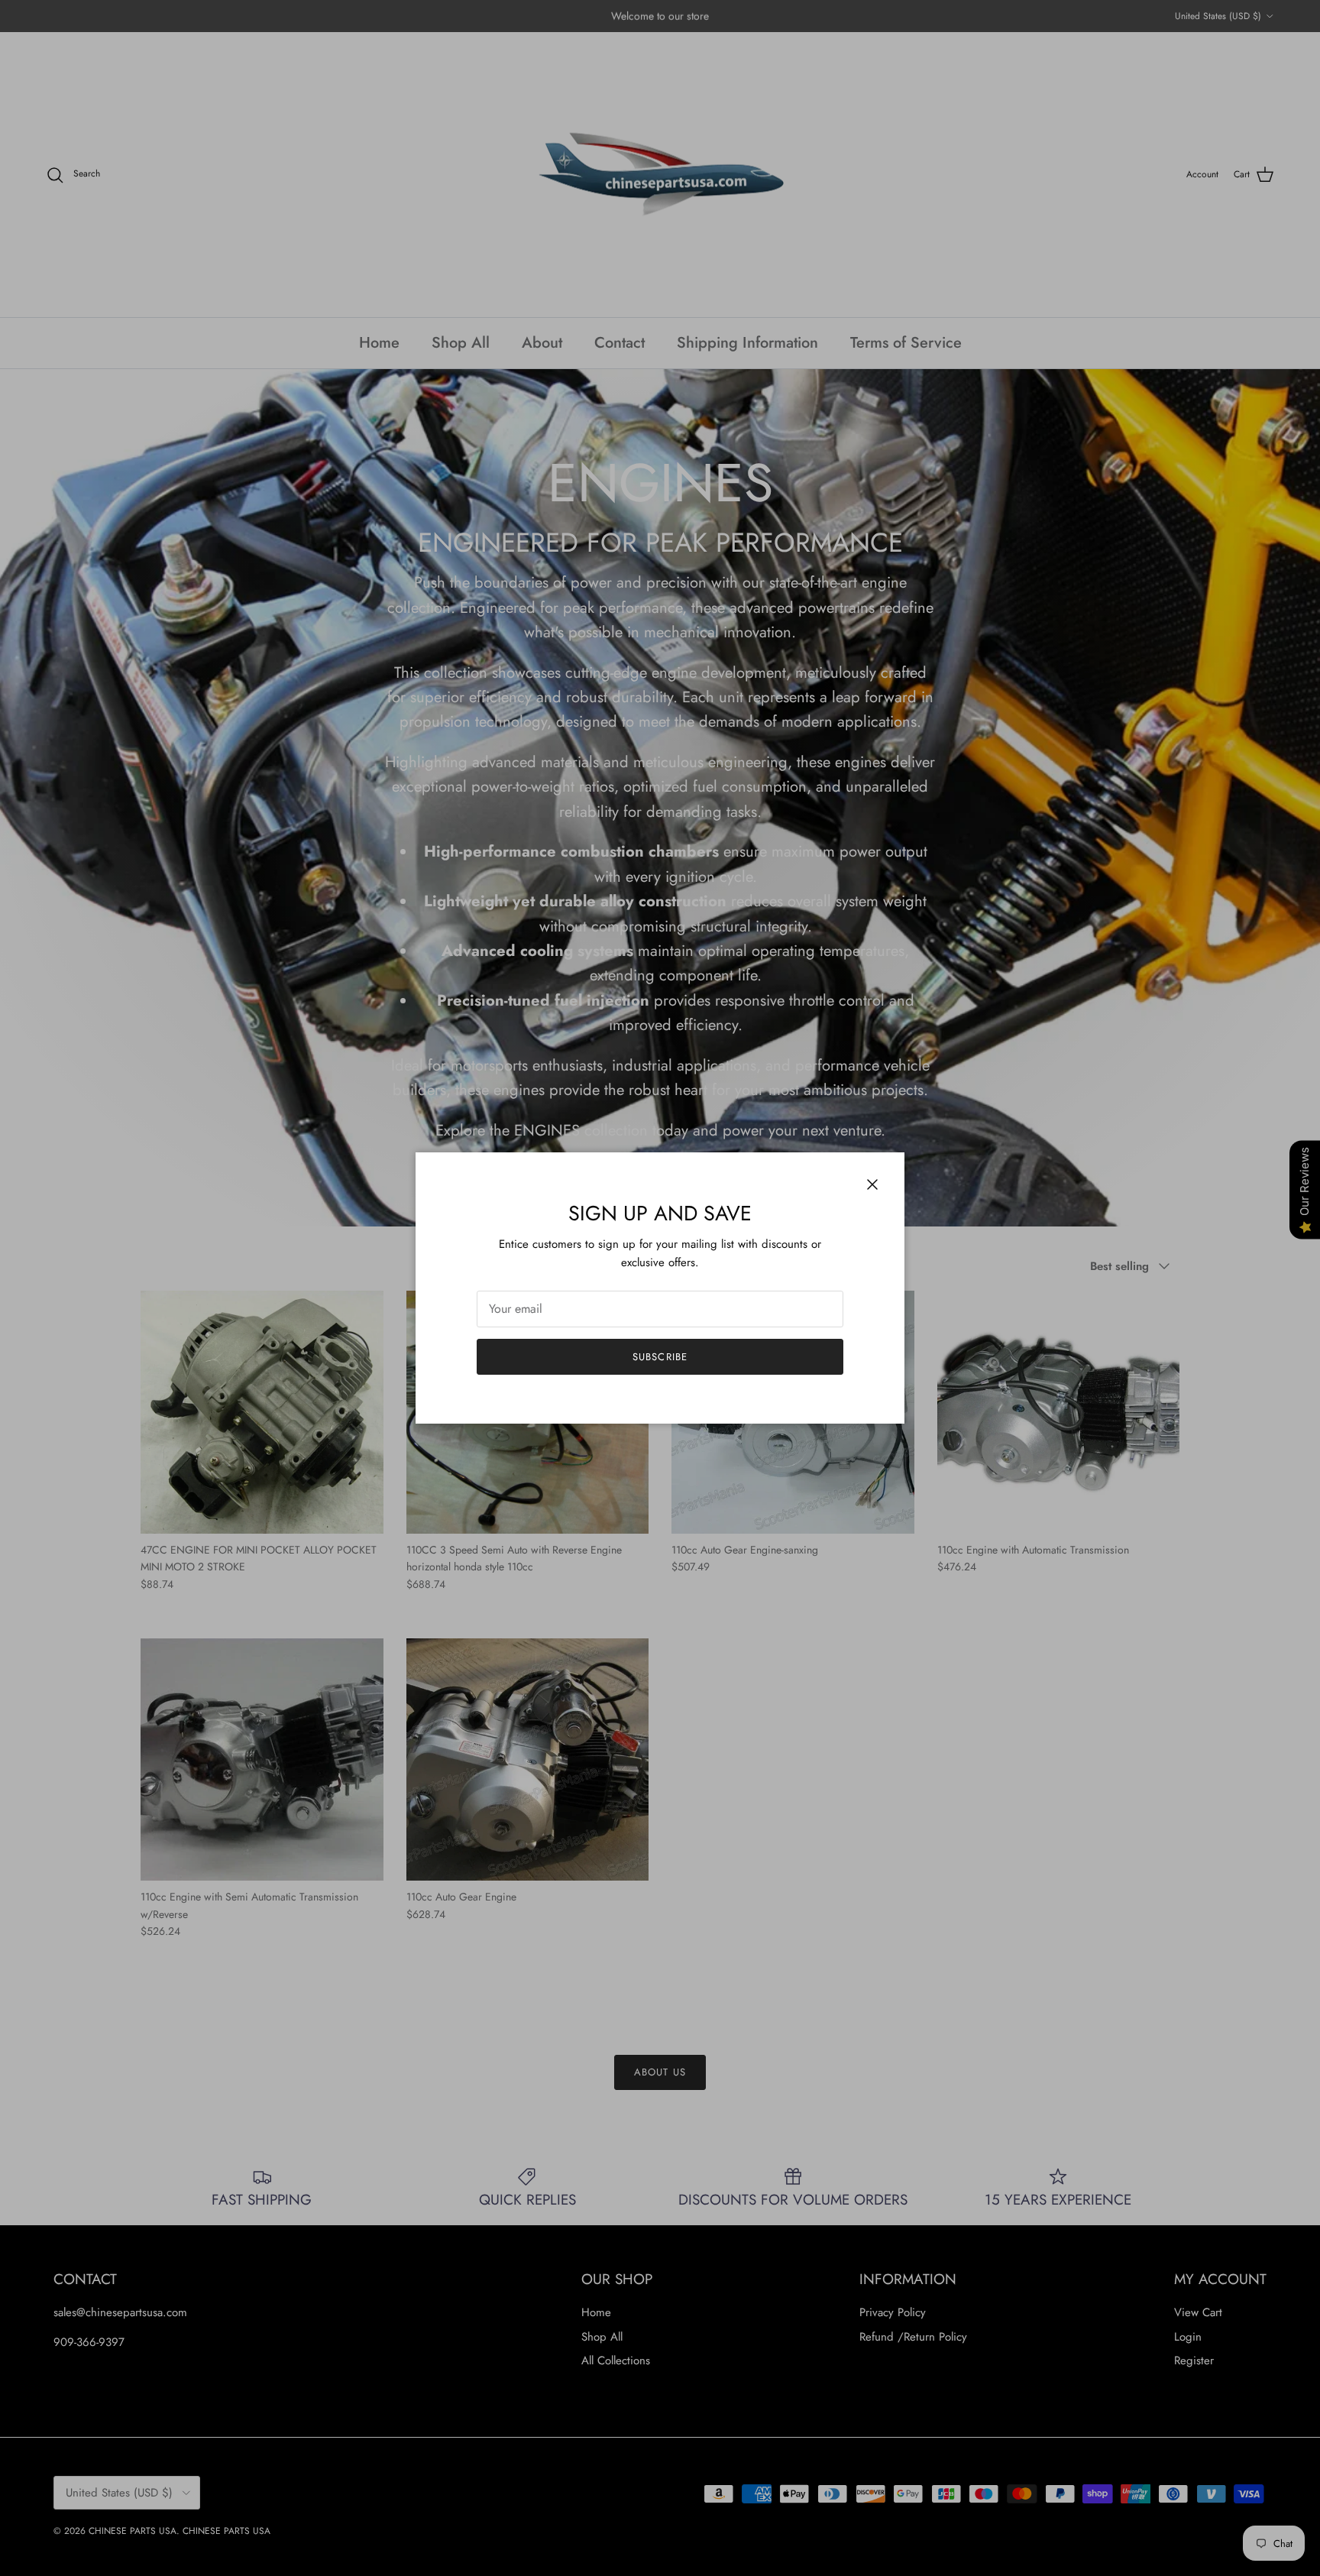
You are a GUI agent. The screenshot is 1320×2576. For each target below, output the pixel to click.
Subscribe (660, 1357)
